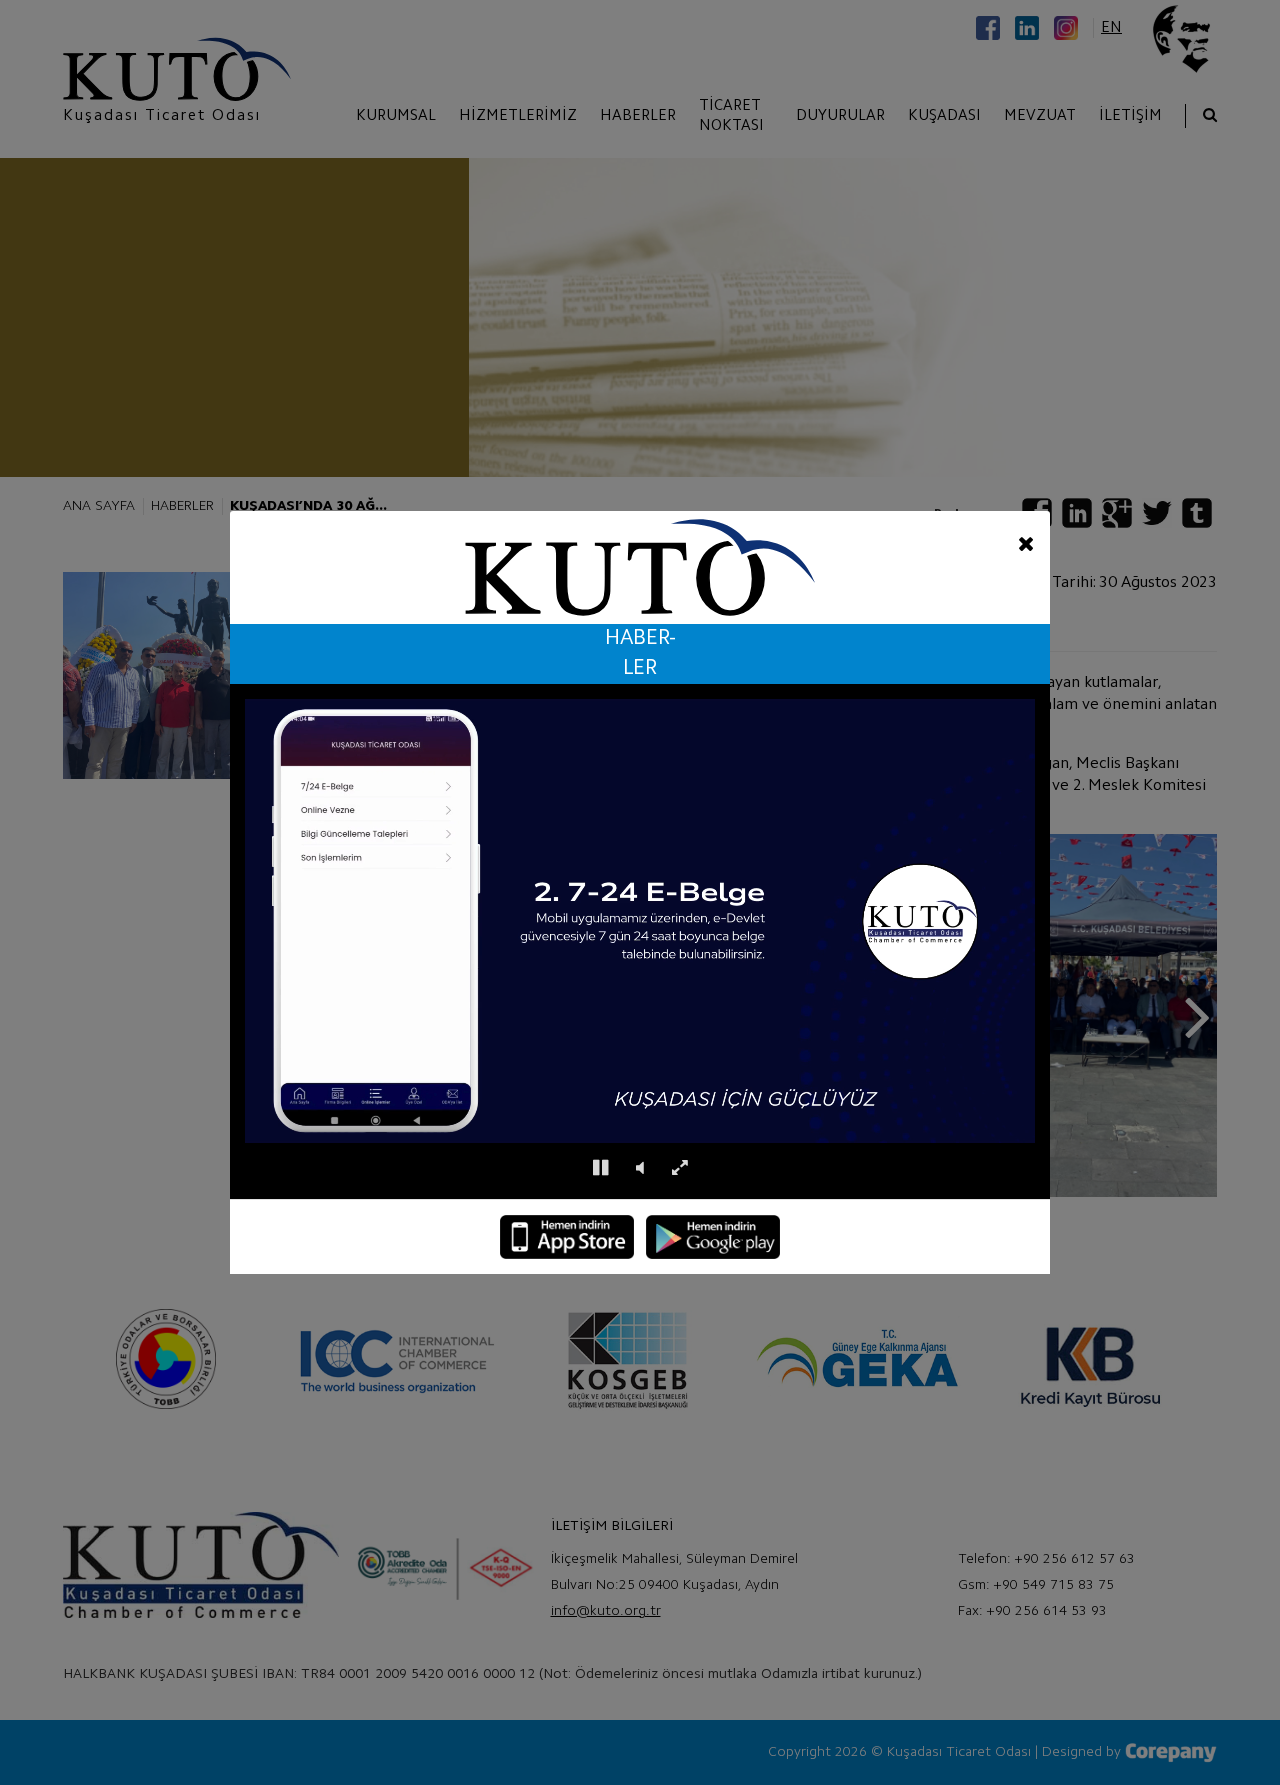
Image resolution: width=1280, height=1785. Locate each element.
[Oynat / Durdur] (600, 1168)
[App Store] (567, 1237)
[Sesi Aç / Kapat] (640, 1168)
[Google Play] (713, 1237)
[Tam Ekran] (679, 1168)
